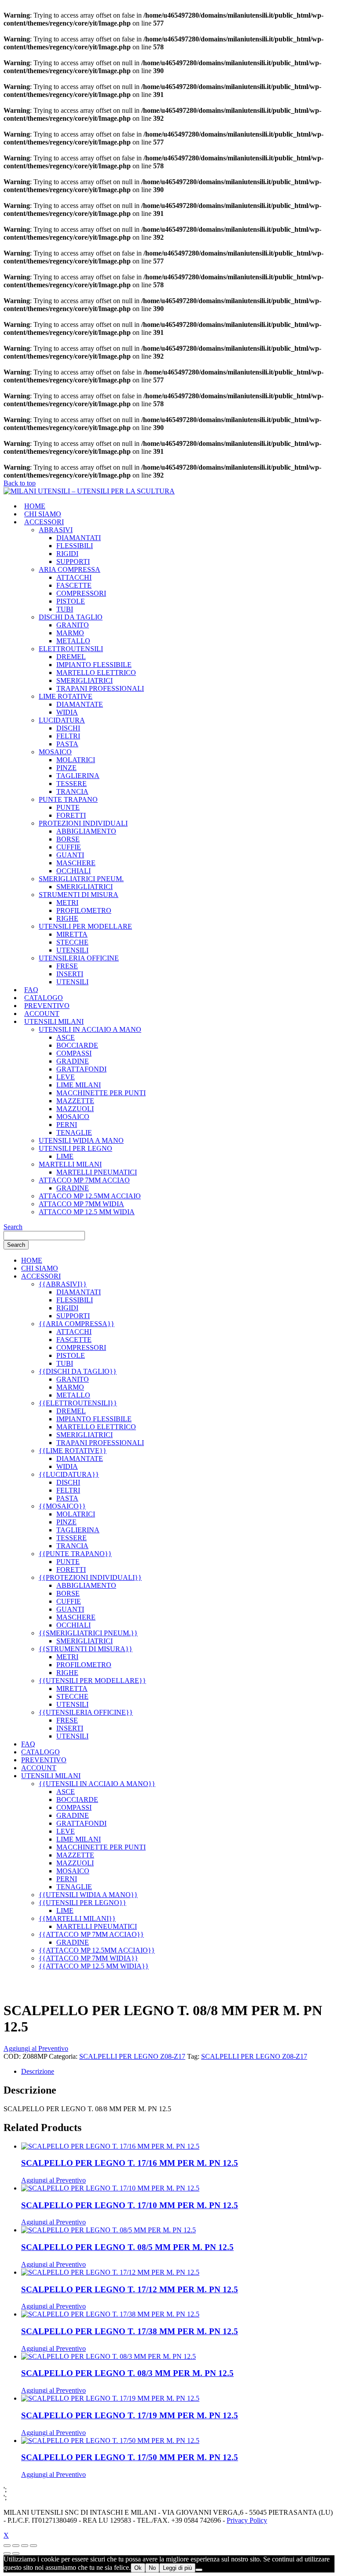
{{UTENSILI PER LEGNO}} (83, 1903)
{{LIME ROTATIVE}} (73, 1451)
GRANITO (73, 625)
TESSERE (72, 784)
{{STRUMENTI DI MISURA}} (86, 1649)
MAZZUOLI (75, 1109)
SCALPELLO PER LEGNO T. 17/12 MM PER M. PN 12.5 (130, 2289)
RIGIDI (67, 554)
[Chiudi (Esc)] (33, 2546)
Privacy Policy (247, 2520)
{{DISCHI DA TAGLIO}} (78, 1371)
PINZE (66, 768)
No (152, 2568)
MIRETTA (72, 934)
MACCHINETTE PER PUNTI (101, 1093)
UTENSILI (72, 950)
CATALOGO (44, 998)
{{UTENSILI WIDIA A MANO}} (88, 1895)
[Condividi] (25, 2546)
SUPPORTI (73, 562)
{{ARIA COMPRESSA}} (77, 1324)
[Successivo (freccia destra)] (16, 2554)
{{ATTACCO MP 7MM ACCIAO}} (91, 1934)
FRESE (67, 966)
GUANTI (70, 855)
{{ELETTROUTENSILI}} (78, 1403)
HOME (35, 506)
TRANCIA (72, 791)
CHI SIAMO (43, 514)
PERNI (67, 1125)
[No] (199, 2570)
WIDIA (67, 712)
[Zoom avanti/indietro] (7, 2546)
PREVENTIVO (47, 1006)
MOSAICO (73, 1117)
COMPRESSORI (81, 593)
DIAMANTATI (79, 538)
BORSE (68, 839)
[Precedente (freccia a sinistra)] (7, 2554)
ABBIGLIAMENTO (86, 831)
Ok (138, 2568)
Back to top (20, 483)
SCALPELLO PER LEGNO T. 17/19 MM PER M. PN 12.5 (130, 2415)
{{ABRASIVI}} (63, 1284)
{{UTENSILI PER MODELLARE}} (92, 1681)
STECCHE (72, 942)
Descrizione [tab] (38, 2071)
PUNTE (68, 807)
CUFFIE (69, 847)
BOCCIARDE (77, 1045)
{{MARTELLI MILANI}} (77, 1918)
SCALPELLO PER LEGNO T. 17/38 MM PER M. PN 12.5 (130, 2331)
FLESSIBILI (75, 546)
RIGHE (67, 918)
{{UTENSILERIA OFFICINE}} (86, 1712)
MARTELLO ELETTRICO (96, 673)
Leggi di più (177, 2568)
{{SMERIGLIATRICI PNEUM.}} (88, 1633)
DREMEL (71, 657)
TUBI (65, 609)
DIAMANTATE (80, 704)
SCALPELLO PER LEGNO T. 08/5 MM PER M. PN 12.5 (127, 2247)
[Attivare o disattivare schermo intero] (16, 2546)
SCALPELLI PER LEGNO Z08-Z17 (132, 2056)
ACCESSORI (44, 522)
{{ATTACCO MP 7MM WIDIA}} (88, 1958)
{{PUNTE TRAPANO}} (75, 1554)
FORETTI (71, 815)
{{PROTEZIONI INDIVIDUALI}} (90, 1577)
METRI (67, 903)
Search (13, 1227)
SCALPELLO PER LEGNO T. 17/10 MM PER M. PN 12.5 (130, 2205)
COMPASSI (74, 1053)
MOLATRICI (76, 760)
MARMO (70, 633)
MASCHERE (76, 863)
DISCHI (68, 728)
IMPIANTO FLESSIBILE (94, 665)
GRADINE (73, 1061)
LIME (65, 1156)
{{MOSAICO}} (62, 1506)
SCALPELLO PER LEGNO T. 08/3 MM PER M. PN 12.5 (127, 2373)
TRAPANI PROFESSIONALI (100, 688)
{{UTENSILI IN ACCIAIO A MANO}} (97, 1784)
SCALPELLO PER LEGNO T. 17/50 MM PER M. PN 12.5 (130, 2457)
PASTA (67, 744)
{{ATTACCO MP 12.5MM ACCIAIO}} (97, 1950)
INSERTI (70, 974)
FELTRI (68, 736)
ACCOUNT (42, 1014)
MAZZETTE (75, 1101)
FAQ (31, 990)
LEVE (66, 1077)
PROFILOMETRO (84, 910)
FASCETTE (74, 585)
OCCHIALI (73, 871)
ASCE (66, 1037)
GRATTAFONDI (81, 1069)
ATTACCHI (74, 577)
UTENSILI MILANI (54, 1021)
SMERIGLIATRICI (84, 680)
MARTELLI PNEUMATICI (97, 1172)
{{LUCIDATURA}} (69, 1474)
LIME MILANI (79, 1085)
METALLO (73, 641)
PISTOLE (71, 601)
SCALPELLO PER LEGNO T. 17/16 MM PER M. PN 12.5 (130, 2163)
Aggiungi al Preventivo (36, 2048)
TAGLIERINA (78, 776)
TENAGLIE (74, 1132)
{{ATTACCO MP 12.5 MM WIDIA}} (94, 1966)
